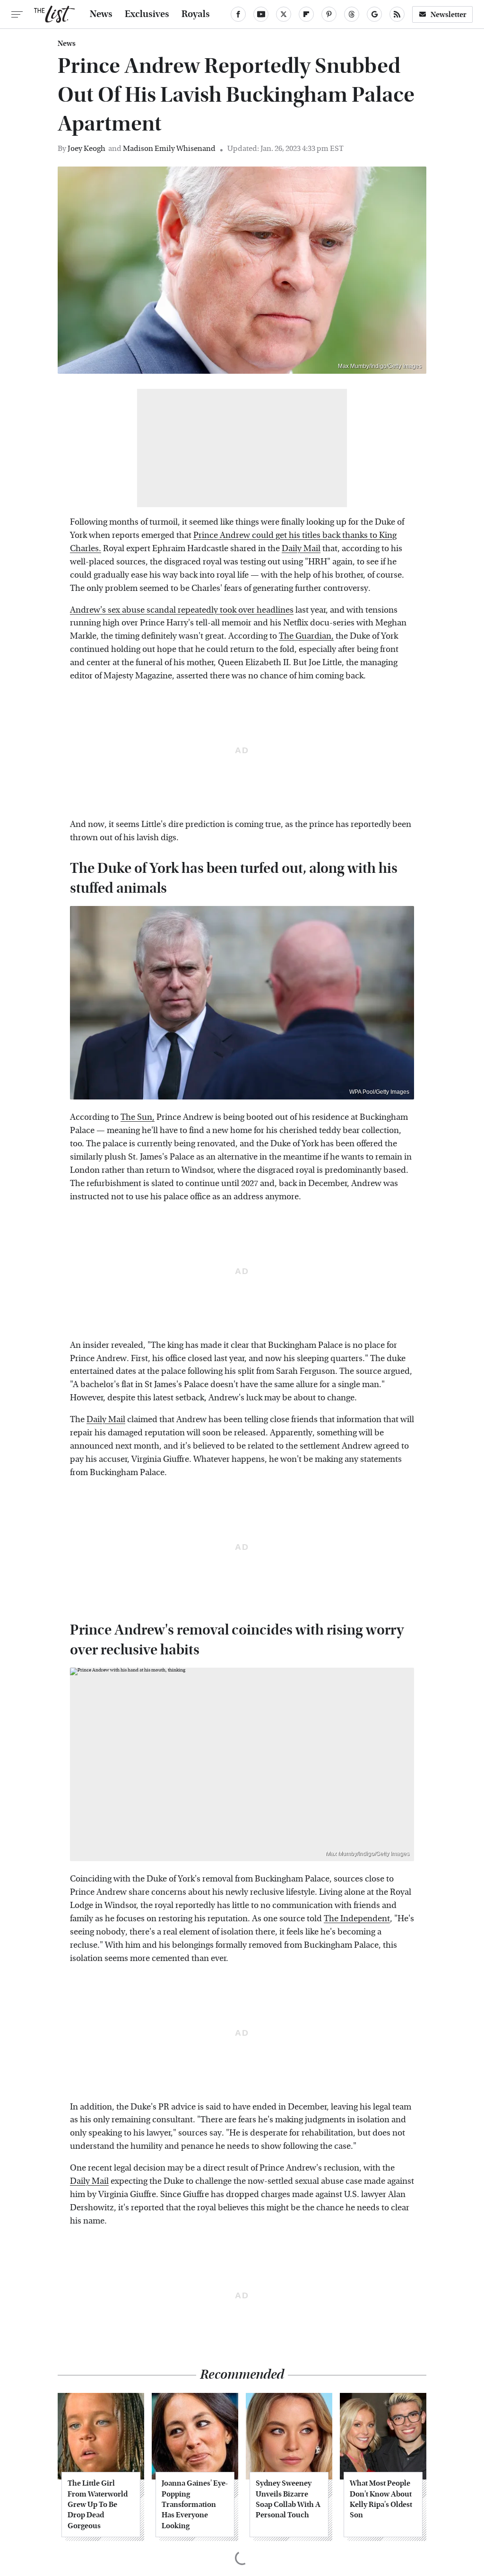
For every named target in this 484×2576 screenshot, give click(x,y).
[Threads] (352, 14)
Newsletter (449, 14)
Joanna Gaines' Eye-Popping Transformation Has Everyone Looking (195, 2504)
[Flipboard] (306, 14)
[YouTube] (261, 14)
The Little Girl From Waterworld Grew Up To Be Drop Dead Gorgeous (98, 2504)
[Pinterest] (329, 14)
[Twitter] (284, 14)
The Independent (357, 1919)
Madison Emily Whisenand (169, 148)
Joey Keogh (86, 148)
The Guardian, (306, 636)
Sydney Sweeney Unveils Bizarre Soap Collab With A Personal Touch (288, 2499)
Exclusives (147, 14)
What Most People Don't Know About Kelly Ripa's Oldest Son (381, 2499)
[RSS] (397, 14)
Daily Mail (301, 549)
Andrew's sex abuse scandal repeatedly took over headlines (182, 610)
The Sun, (138, 1117)
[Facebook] (238, 14)
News (101, 14)
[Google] (374, 14)
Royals (196, 14)
